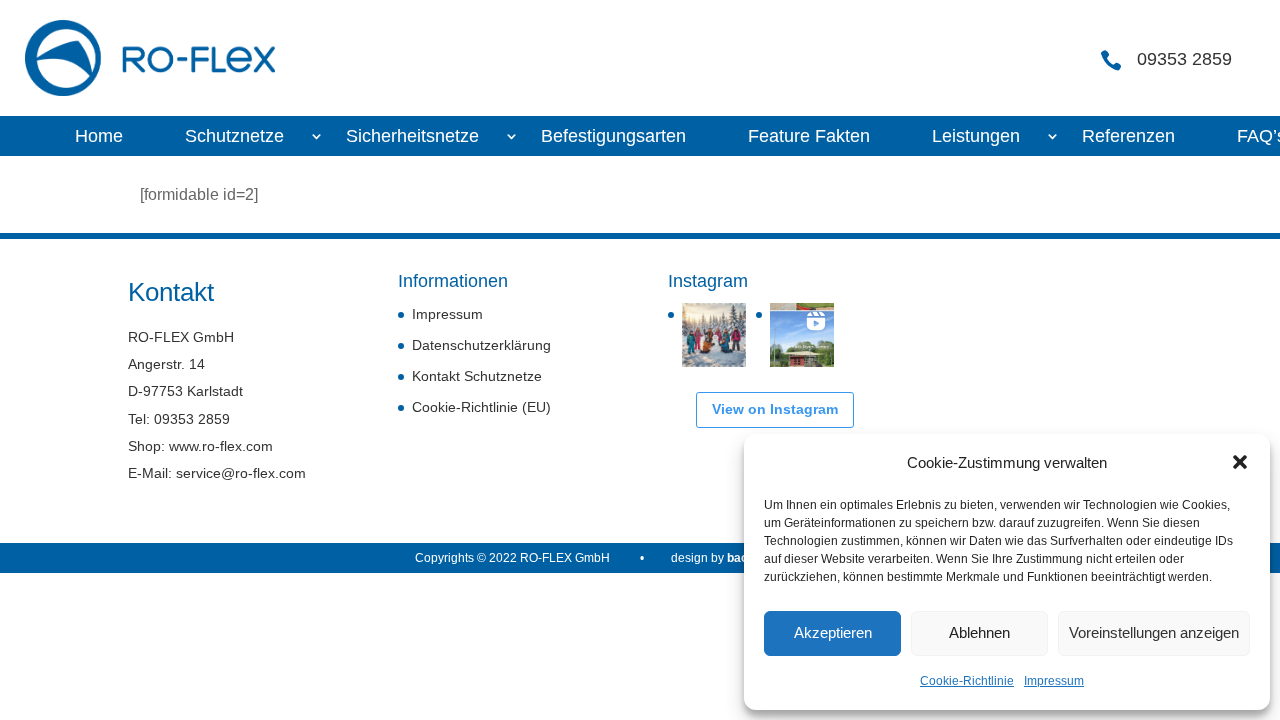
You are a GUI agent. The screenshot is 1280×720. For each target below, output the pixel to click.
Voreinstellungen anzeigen (1154, 632)
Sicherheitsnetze (412, 137)
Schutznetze (234, 137)
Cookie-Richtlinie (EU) (481, 407)
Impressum (1054, 681)
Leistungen (976, 137)
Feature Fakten (809, 137)
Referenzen (1128, 137)
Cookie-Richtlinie (967, 681)
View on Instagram (775, 409)
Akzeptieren (833, 632)
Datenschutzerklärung (481, 345)
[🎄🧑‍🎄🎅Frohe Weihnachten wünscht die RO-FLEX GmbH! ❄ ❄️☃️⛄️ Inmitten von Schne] (714, 335)
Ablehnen (979, 632)
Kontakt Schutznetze (477, 376)
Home (99, 137)
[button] (1240, 462)
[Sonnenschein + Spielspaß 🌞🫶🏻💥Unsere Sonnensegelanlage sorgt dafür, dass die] (802, 335)
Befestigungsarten (613, 137)
